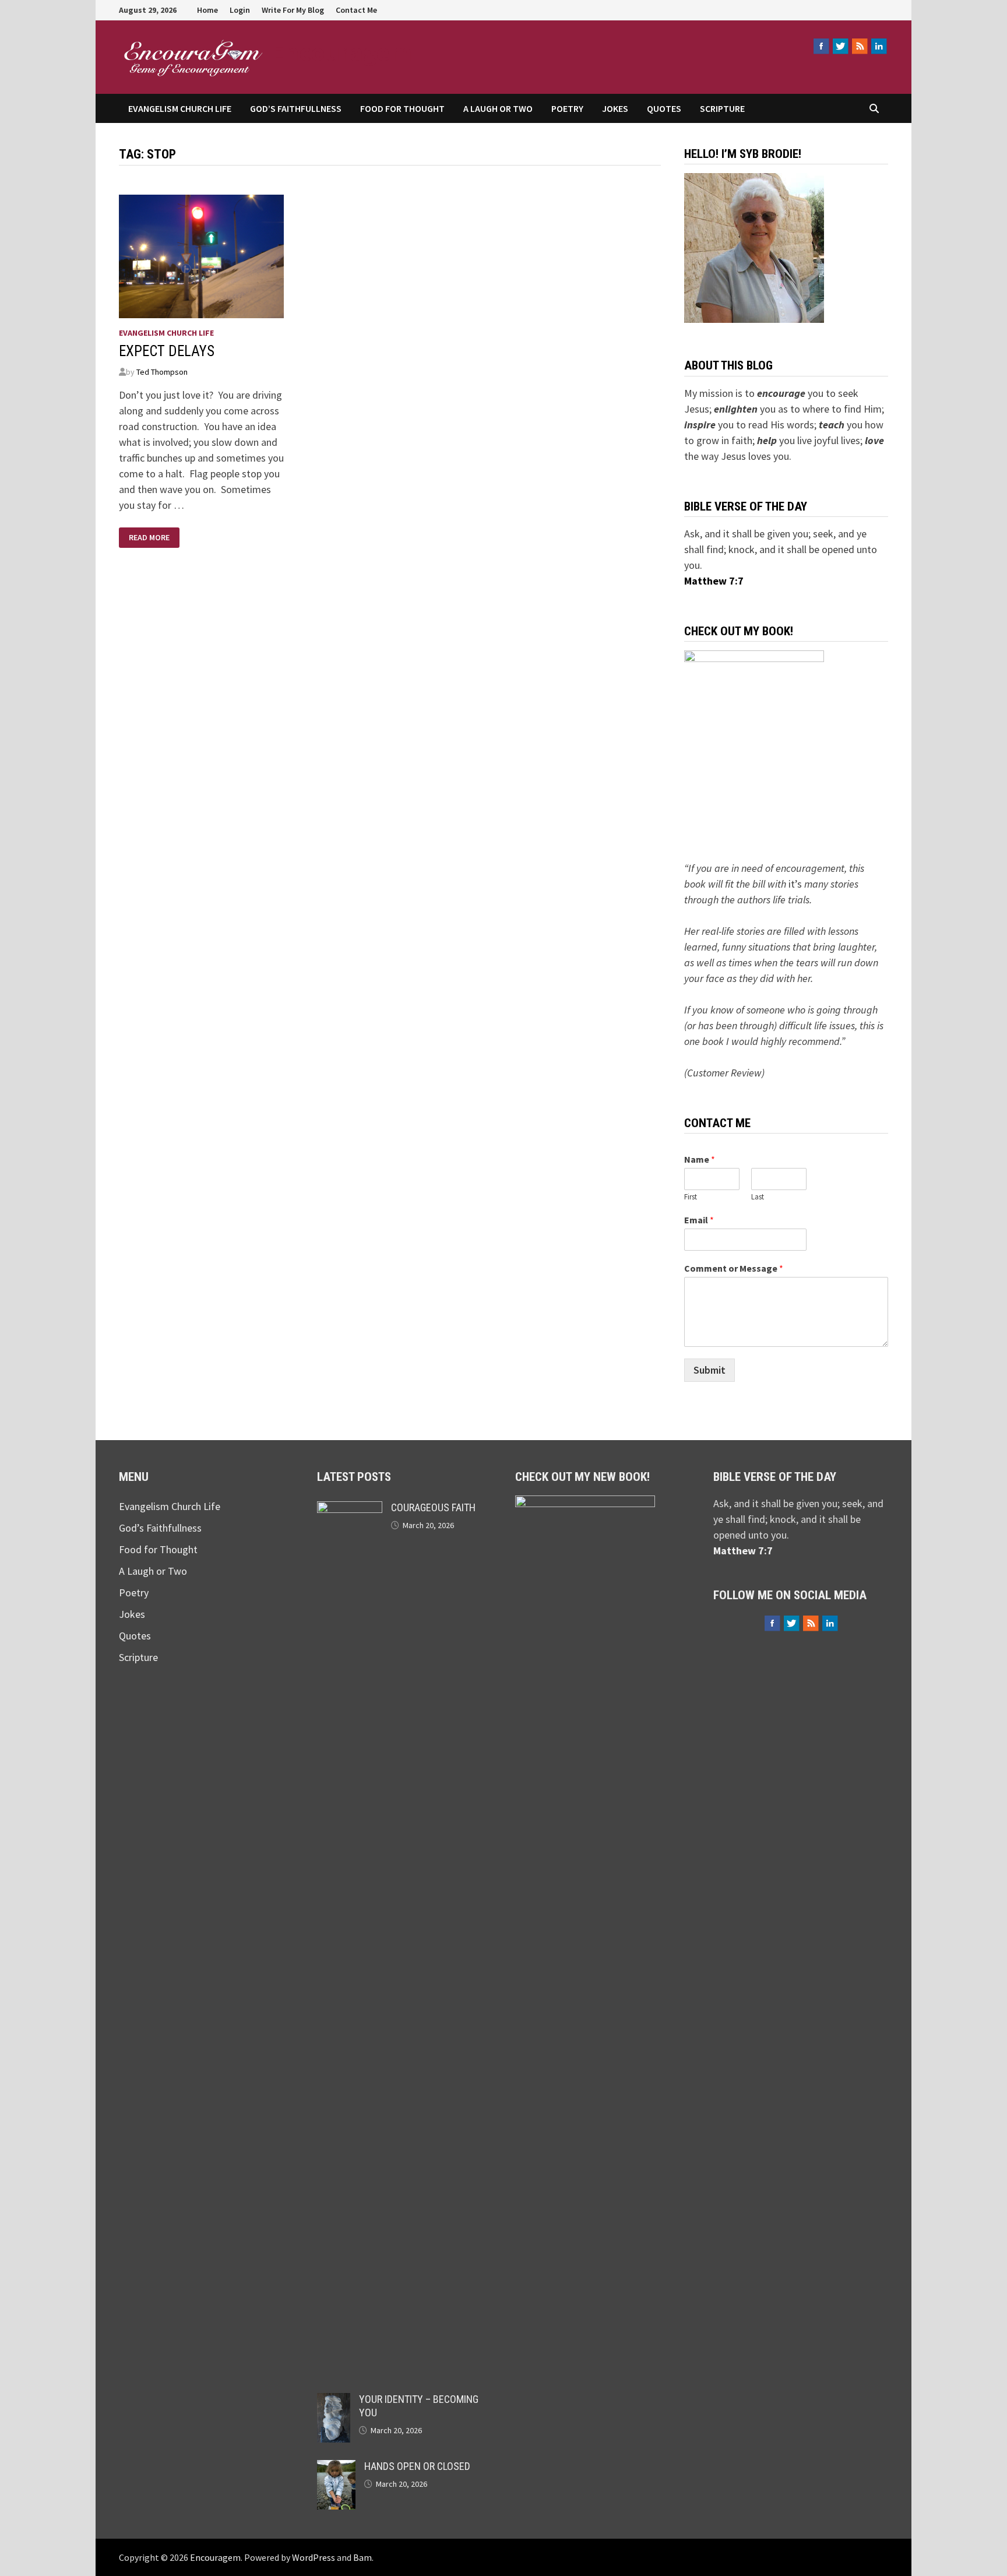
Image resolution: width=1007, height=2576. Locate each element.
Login (240, 10)
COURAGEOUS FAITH (433, 1507)
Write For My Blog (293, 10)
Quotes (664, 108)
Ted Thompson (162, 372)
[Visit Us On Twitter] (840, 46)
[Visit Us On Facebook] (821, 46)
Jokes (615, 108)
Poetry (567, 108)
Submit (710, 1370)
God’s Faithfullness (296, 108)
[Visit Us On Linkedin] (879, 46)
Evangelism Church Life (180, 108)
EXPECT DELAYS (167, 351)
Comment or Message (734, 1268)
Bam (362, 2557)
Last (758, 1197)
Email (699, 1220)
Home (207, 10)
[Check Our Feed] (859, 46)
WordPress (314, 2557)
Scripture (722, 108)
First (691, 1197)
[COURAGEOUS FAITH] (350, 1509)
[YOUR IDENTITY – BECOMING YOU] (334, 2401)
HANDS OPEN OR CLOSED (417, 2466)
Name (700, 1159)
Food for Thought (402, 108)
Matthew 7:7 (714, 581)
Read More (149, 536)
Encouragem (341, 52)
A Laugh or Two (498, 108)
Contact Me (356, 10)
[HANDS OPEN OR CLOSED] (336, 2468)
